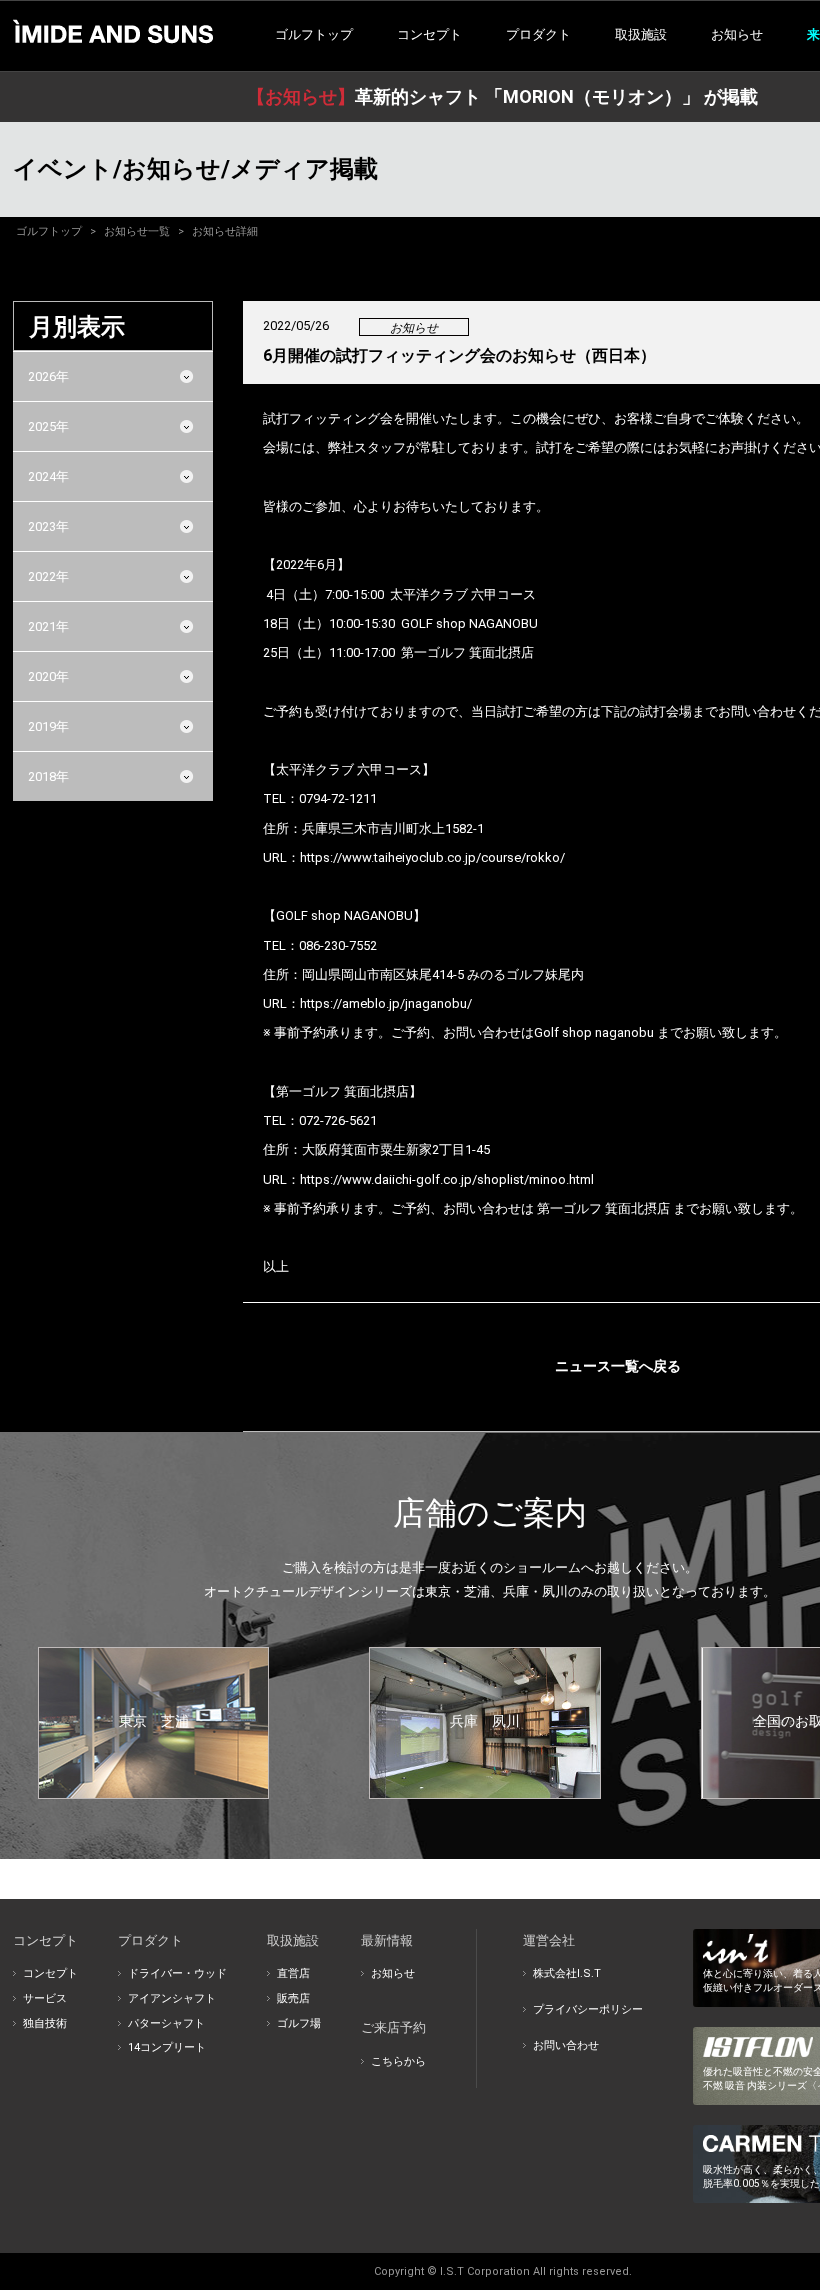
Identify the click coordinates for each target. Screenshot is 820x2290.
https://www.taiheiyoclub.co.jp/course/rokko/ (432, 857)
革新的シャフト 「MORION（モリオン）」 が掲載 (502, 96)
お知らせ (737, 34)
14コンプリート (167, 2047)
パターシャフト (166, 2023)
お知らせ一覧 (137, 231)
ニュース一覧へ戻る (618, 1366)
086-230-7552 (338, 945)
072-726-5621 (338, 1120)
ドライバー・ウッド (177, 1973)
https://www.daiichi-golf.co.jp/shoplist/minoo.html (447, 1179)
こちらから (398, 2061)
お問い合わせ (566, 2045)
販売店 (293, 1998)
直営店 (293, 1973)
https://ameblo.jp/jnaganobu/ (386, 1003)
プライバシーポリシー (588, 2009)
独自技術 (45, 2023)
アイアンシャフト (172, 1998)
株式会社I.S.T (567, 1973)
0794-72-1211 (338, 798)
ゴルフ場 (299, 2023)
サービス (45, 1998)
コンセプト (50, 1973)
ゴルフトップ (314, 34)
